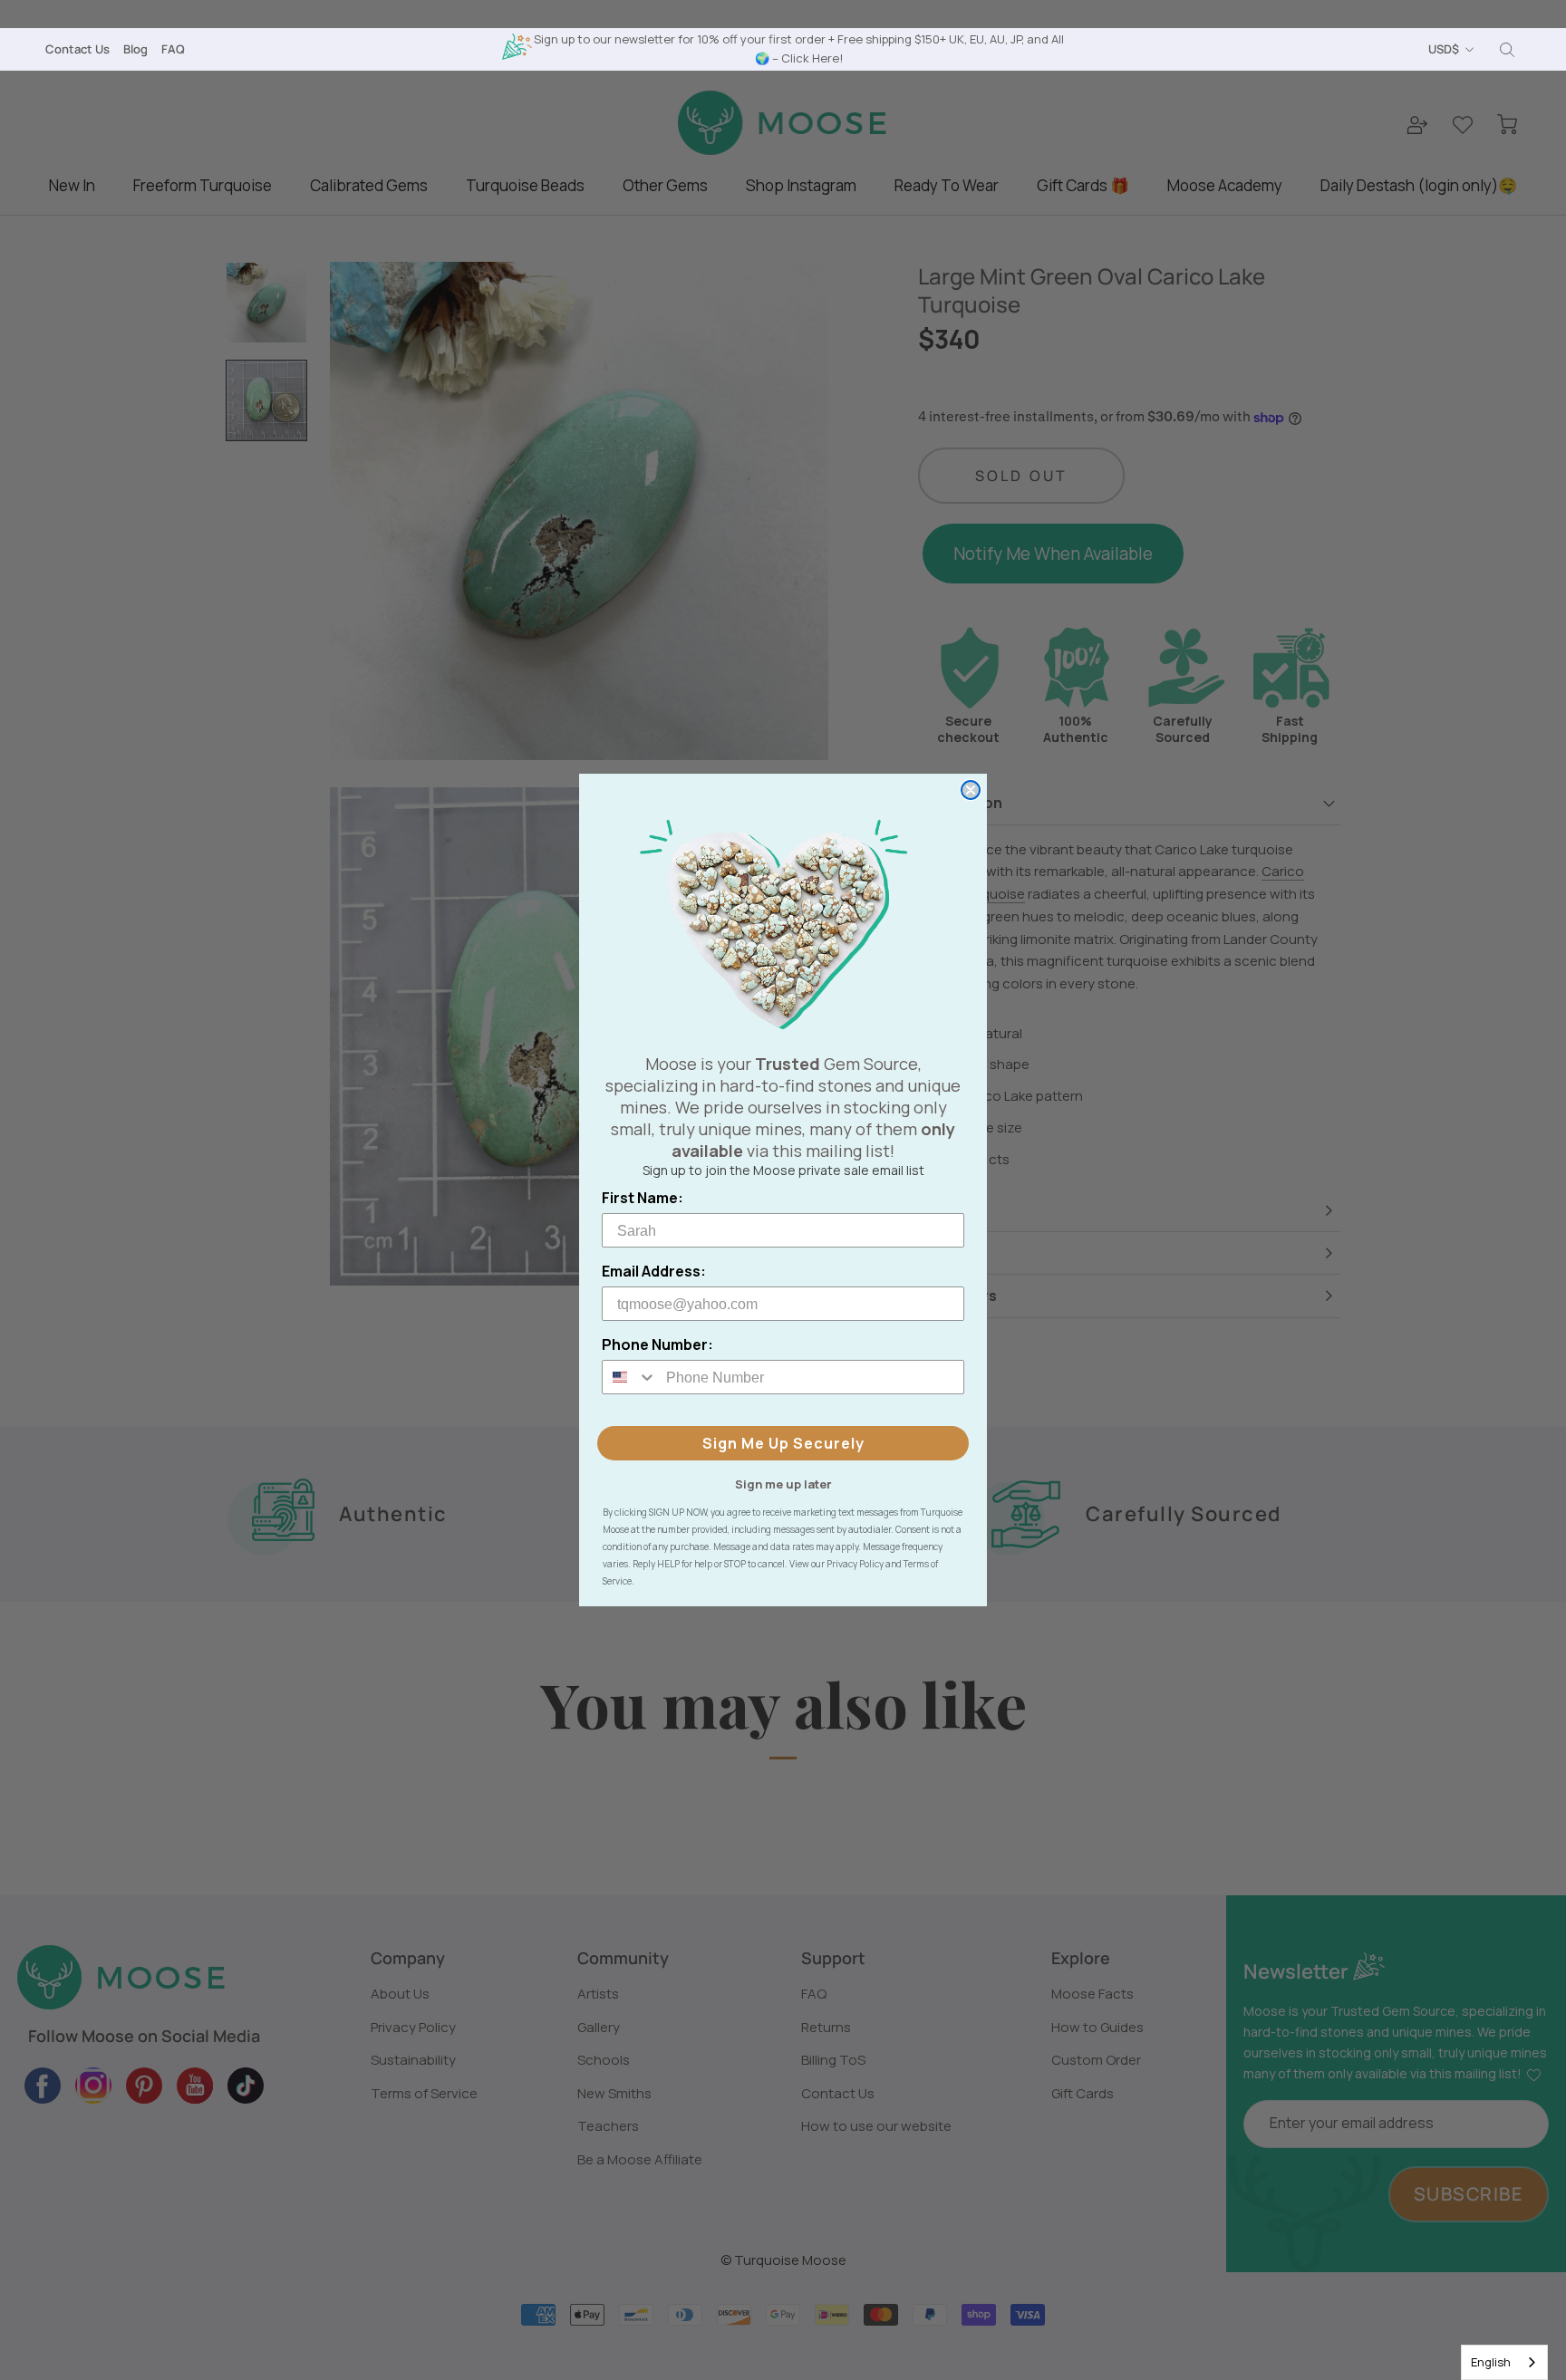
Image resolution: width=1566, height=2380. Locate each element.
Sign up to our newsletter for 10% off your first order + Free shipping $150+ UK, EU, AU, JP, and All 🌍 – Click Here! (799, 48)
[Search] (1507, 50)
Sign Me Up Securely (783, 1443)
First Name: (643, 1198)
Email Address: (654, 1271)
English (1491, 2362)
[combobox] (1504, 2362)
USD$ (1444, 49)
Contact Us (77, 49)
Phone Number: (657, 1344)
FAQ (173, 49)
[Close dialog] (971, 790)
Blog (135, 49)
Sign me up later (783, 1483)
